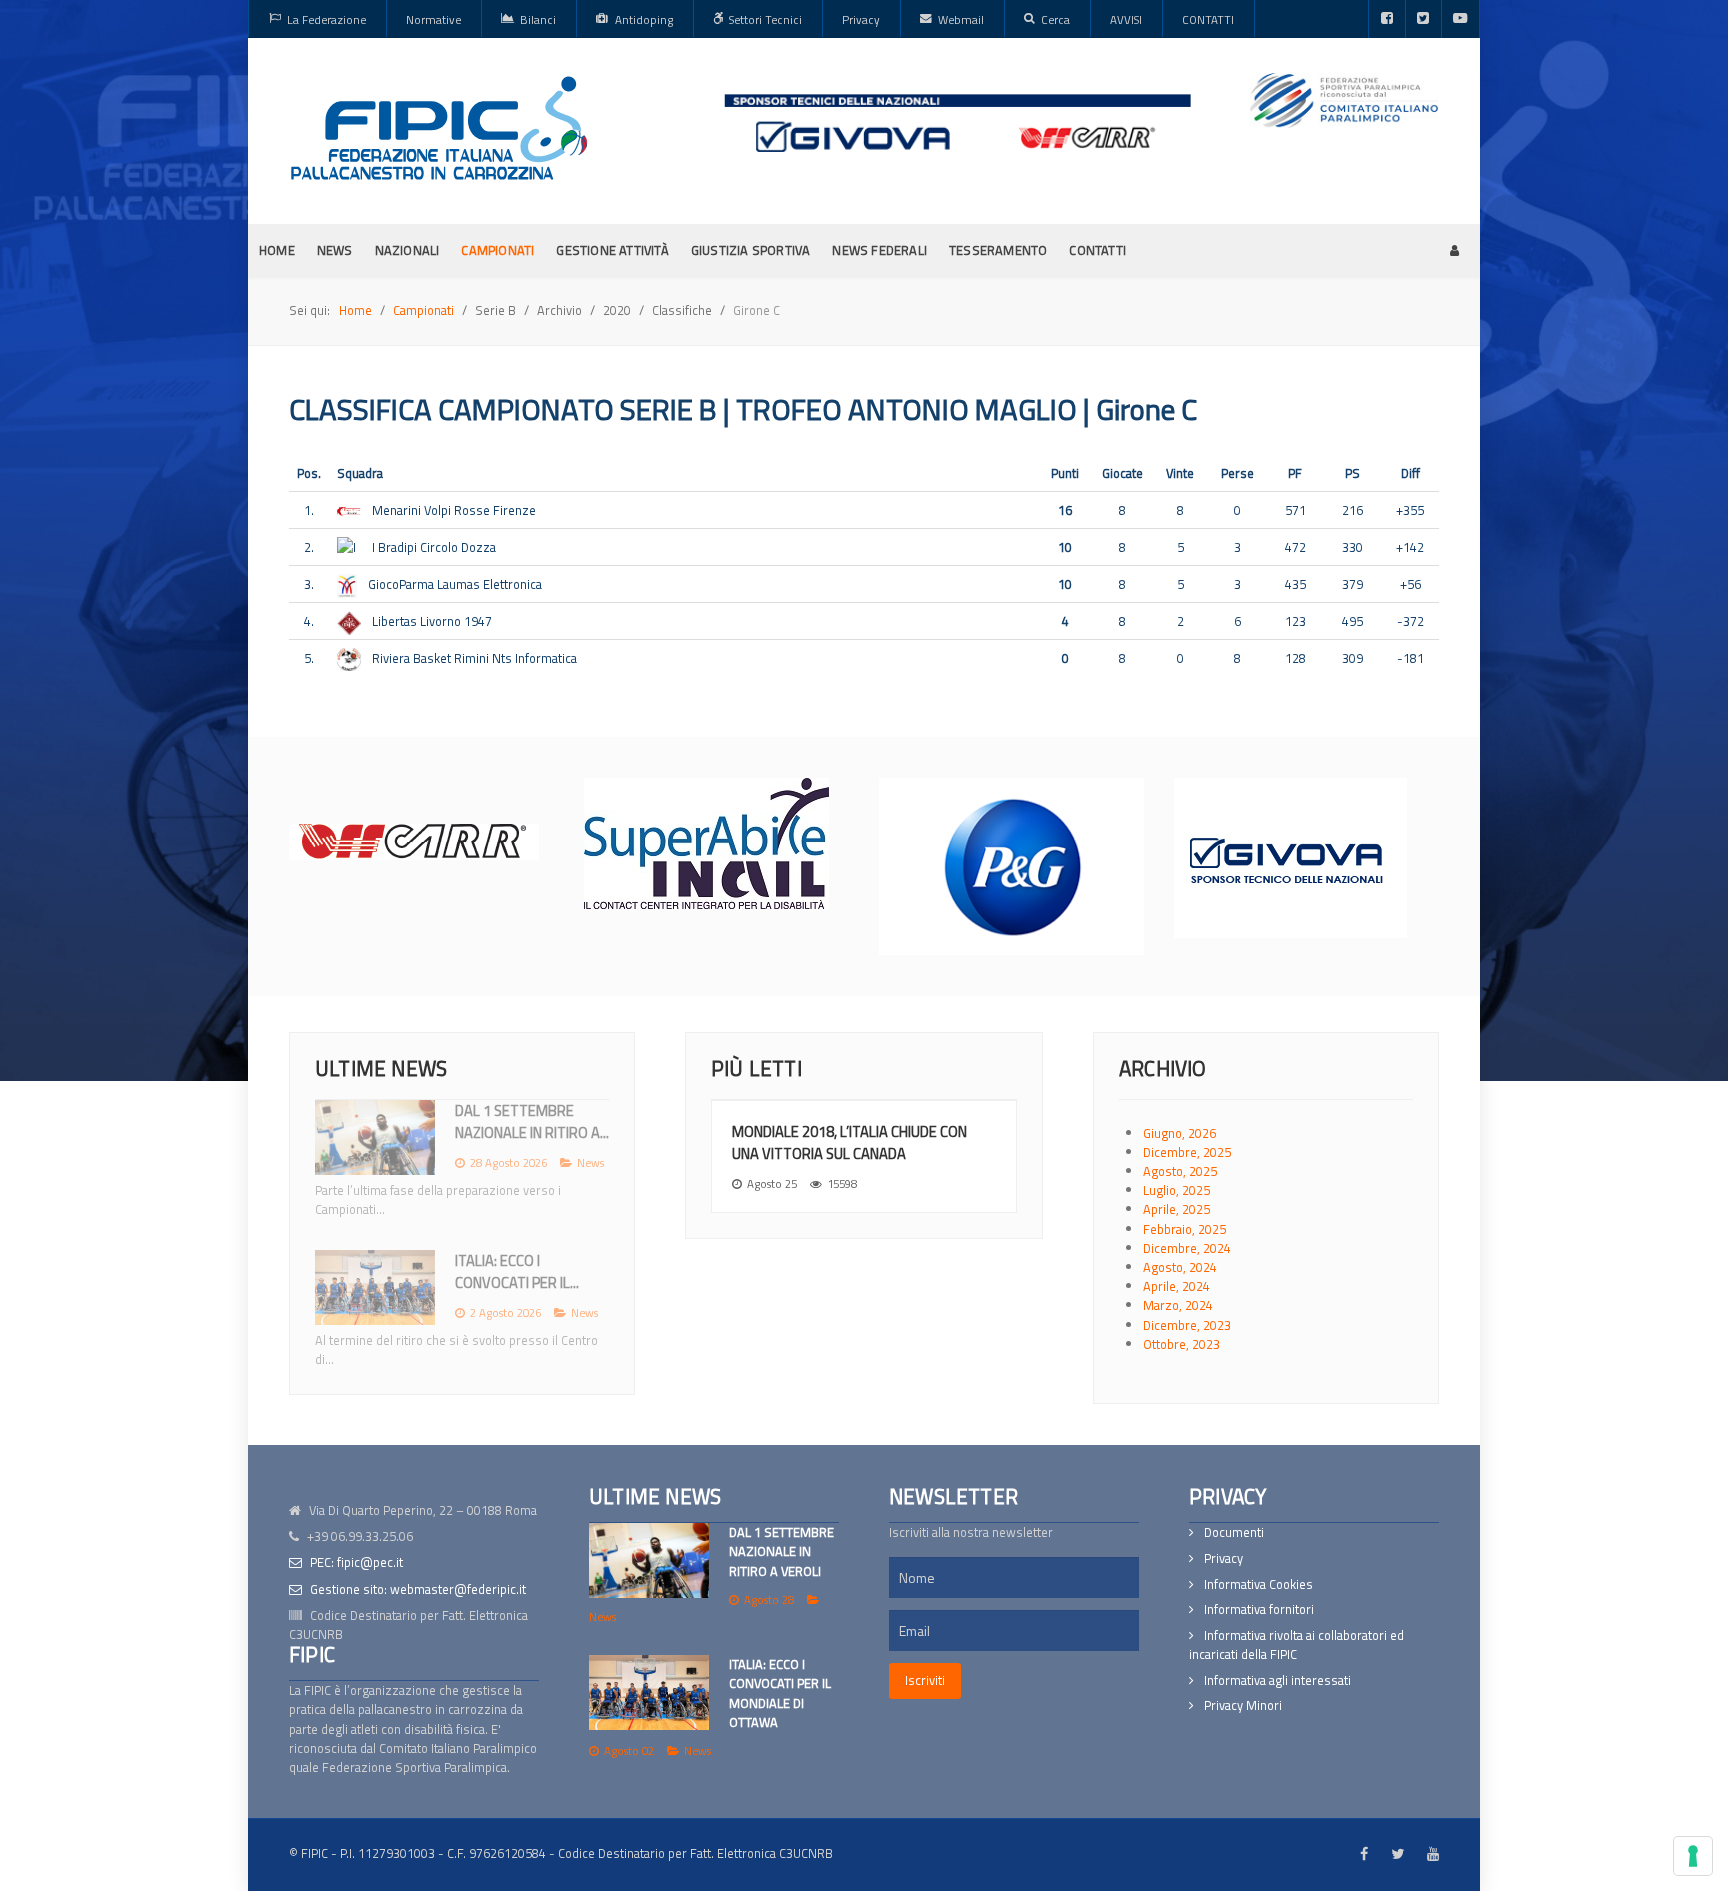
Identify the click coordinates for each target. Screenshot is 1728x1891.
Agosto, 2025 (1180, 1171)
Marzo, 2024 (1178, 1305)
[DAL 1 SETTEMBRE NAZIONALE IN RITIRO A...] (375, 1137)
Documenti (1234, 1532)
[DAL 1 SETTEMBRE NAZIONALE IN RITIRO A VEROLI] (649, 1560)
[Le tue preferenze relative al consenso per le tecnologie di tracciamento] (1693, 1856)
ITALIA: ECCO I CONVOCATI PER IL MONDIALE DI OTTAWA (780, 1693)
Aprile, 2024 (1176, 1286)
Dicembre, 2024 (1187, 1248)
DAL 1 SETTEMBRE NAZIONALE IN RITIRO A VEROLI (781, 1551)
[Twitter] (1423, 19)
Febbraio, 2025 (1184, 1229)
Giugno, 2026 (1179, 1133)
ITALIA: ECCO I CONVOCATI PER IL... (517, 1271)
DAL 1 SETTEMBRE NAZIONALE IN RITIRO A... (532, 1121)
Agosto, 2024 (1180, 1267)
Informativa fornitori (1259, 1609)
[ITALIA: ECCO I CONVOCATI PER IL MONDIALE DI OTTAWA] (649, 1692)
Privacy (1223, 1558)
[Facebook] (1387, 19)
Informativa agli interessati (1277, 1680)
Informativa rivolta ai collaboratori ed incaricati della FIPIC (1296, 1645)
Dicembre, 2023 (1187, 1325)
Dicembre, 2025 (1187, 1152)
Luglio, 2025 (1176, 1190)
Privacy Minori (1243, 1705)
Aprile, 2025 (1176, 1209)
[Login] (1454, 250)
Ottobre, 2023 (1181, 1344)
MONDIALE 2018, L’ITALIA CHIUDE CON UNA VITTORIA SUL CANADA (849, 1142)
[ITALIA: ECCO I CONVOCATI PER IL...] (375, 1287)
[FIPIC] (439, 128)
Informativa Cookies (1258, 1584)
